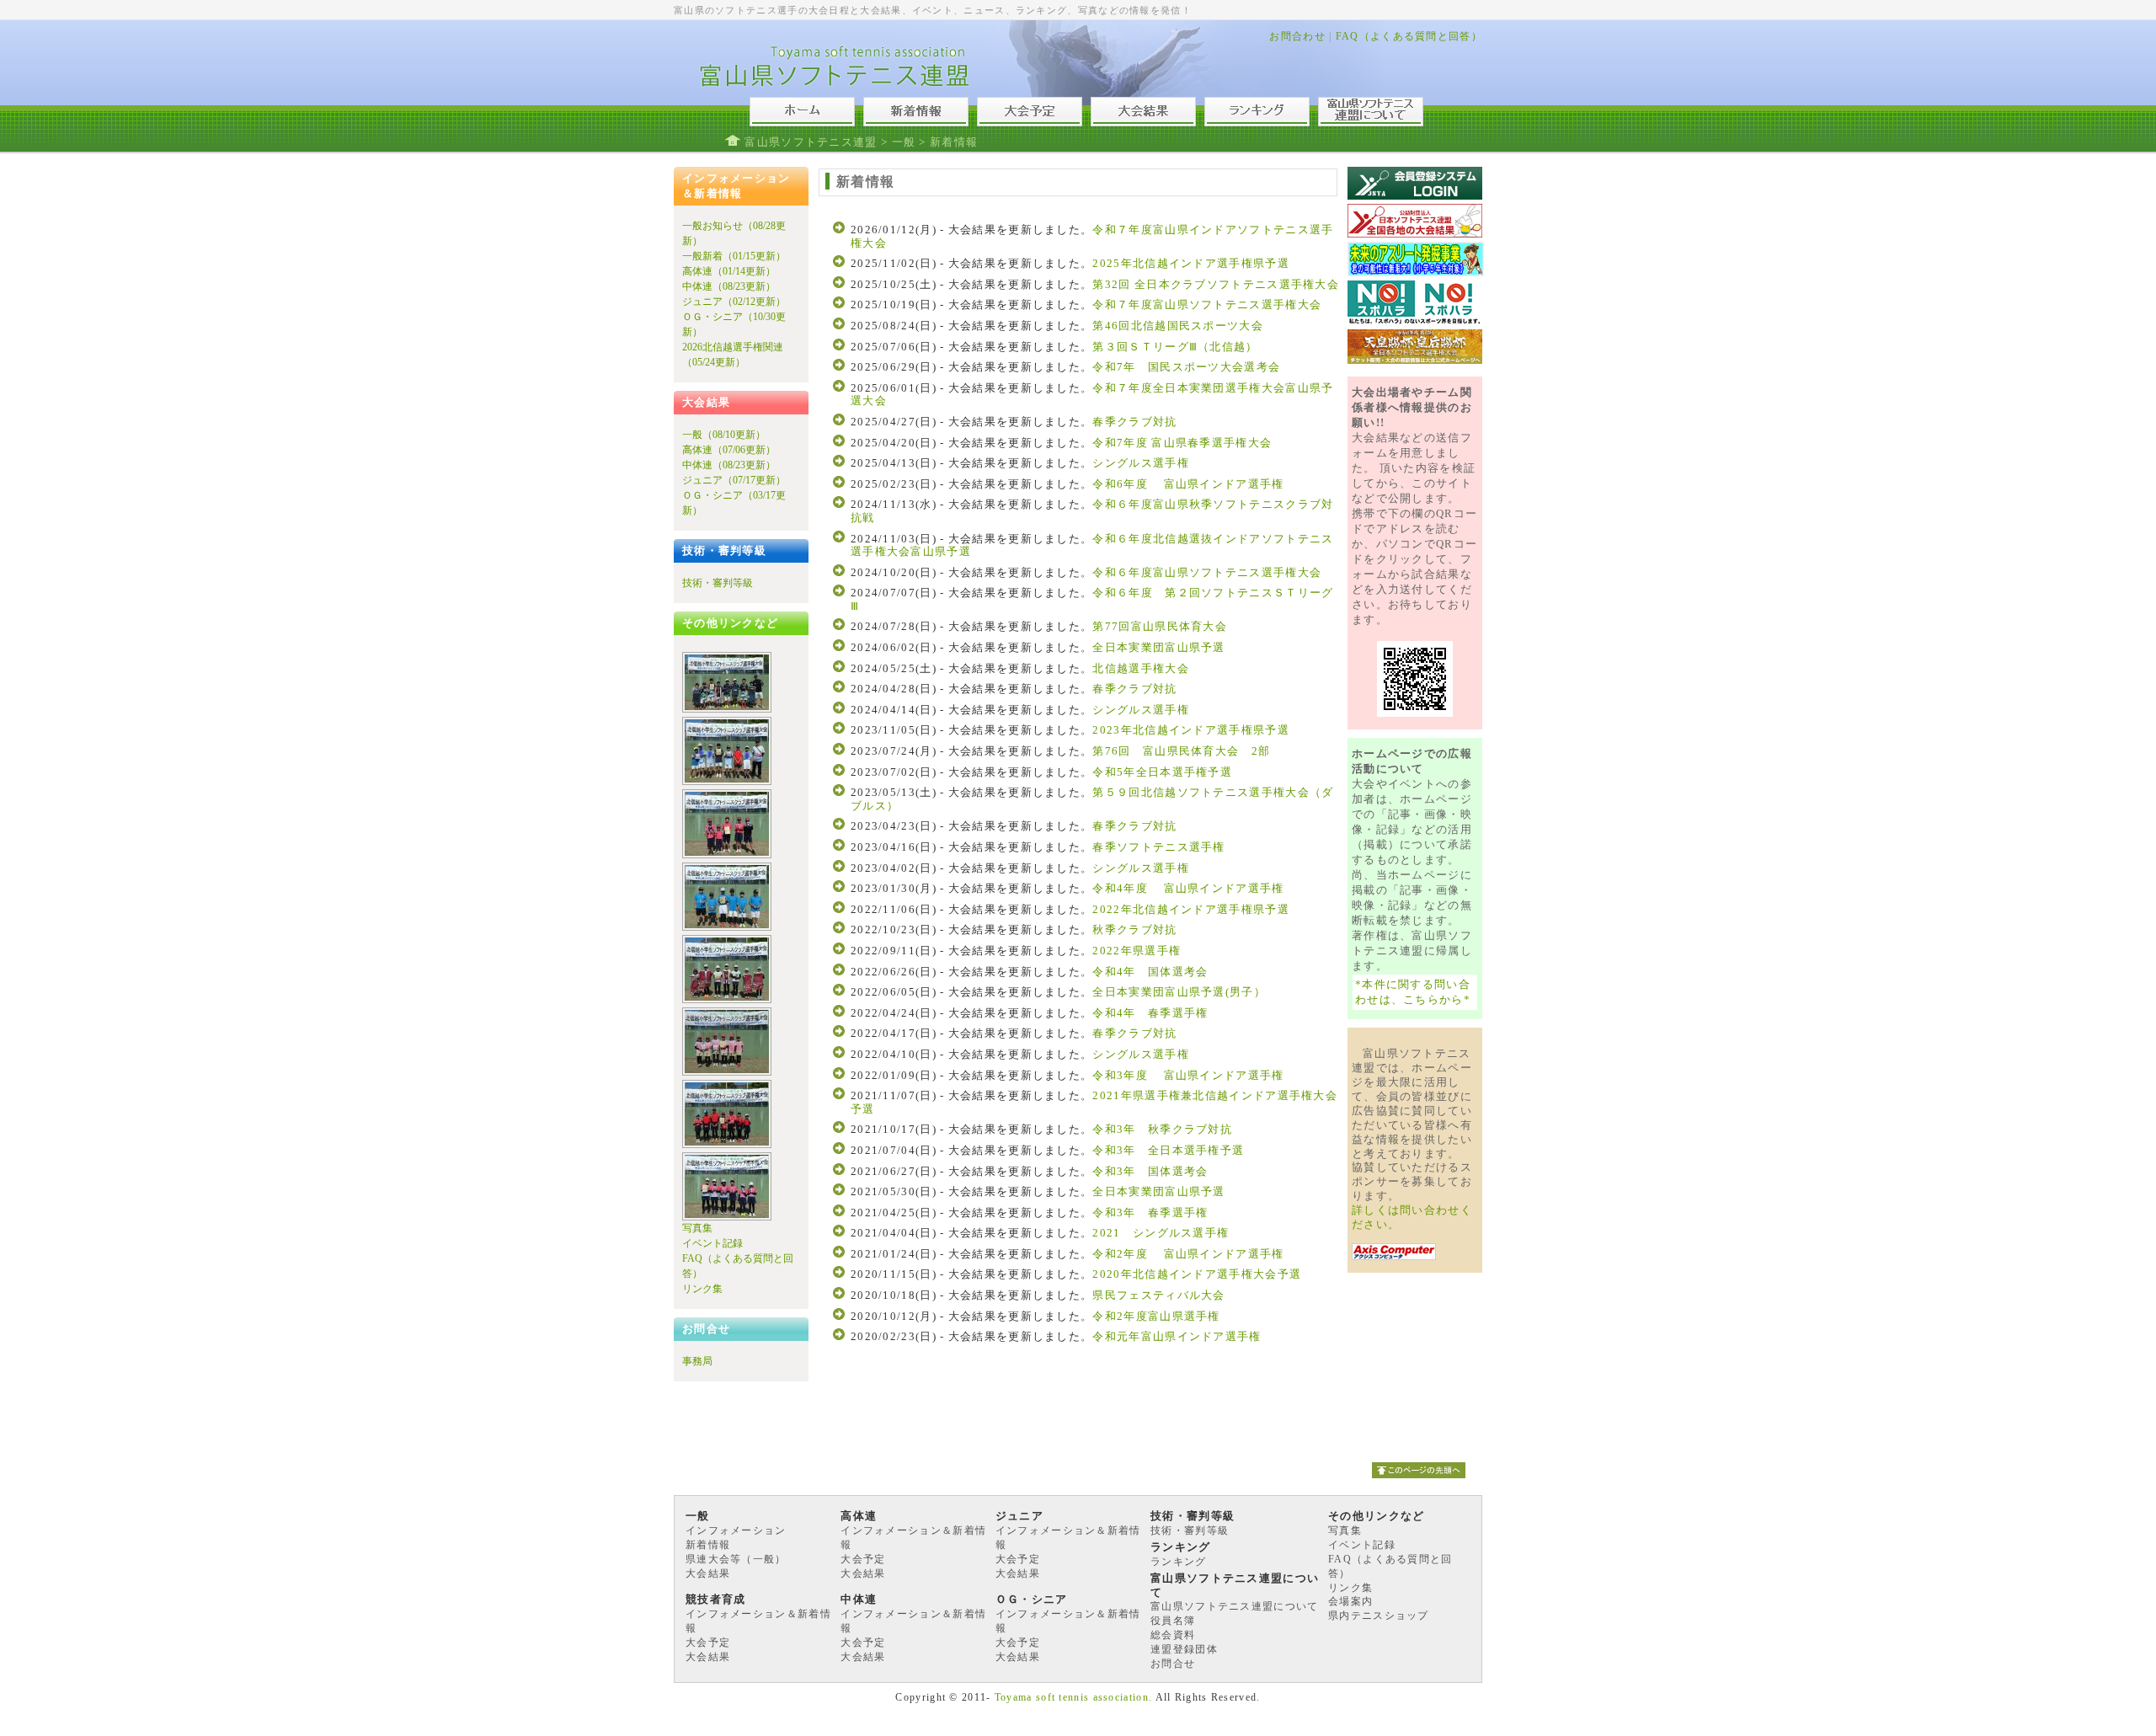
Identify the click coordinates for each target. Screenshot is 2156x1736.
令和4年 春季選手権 (1150, 1013)
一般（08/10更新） (724, 435)
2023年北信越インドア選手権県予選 (1190, 730)
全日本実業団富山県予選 (1158, 647)
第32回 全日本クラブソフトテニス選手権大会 (1216, 284)
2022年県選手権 (1137, 951)
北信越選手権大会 (1140, 668)
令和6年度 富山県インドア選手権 (1188, 484)
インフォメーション (736, 1530)
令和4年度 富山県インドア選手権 (1188, 888)
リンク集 (702, 1289)
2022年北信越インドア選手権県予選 (1190, 909)
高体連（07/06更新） (729, 450)
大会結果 (708, 1573)
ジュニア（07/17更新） (734, 480)
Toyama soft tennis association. (1073, 1697)
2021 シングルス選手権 (1161, 1233)
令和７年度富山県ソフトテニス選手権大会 (1207, 304)
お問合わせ (1297, 36)
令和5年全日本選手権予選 (1162, 772)
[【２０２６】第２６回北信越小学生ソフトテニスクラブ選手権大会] (727, 709)
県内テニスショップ (1379, 1616)
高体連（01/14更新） (729, 271)
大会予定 (863, 1559)
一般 (904, 142)
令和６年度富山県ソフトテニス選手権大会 (1207, 572)
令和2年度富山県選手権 (1156, 1316)
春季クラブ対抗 (1134, 422)
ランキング (1179, 1562)
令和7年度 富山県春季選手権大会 (1182, 443)
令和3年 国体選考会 (1150, 1171)
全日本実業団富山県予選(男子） (1179, 992)
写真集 (697, 1228)
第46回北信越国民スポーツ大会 (1178, 326)
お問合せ (1173, 1664)
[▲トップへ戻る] (1419, 1483)
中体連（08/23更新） (729, 286)
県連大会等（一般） (736, 1559)
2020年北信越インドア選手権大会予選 (1203, 1274)
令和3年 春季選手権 (1150, 1213)
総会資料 (1173, 1635)
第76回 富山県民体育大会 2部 (1181, 751)
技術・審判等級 (718, 583)
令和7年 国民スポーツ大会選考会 (1186, 367)
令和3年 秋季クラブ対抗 (1162, 1129)
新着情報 (708, 1545)
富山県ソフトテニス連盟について (1235, 1606)
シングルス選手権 (1140, 463)
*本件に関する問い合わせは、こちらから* (1413, 992)
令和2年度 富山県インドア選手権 (1194, 1254)
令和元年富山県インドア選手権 (1177, 1336)
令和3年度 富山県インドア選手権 (1188, 1075)
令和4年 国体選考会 (1150, 972)
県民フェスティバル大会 (1165, 1295)
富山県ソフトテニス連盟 (811, 142)
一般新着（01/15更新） (734, 256)
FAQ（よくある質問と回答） (1409, 36)
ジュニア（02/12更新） (734, 302)
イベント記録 (712, 1243)
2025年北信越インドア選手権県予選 (1190, 263)
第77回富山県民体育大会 (1160, 626)
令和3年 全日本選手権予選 (1168, 1150)
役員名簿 (1173, 1621)
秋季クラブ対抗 (1134, 929)
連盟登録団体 (1184, 1649)
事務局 (697, 1361)
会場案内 (1350, 1601)
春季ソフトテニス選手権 (1158, 847)
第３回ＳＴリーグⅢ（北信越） (1175, 347)
